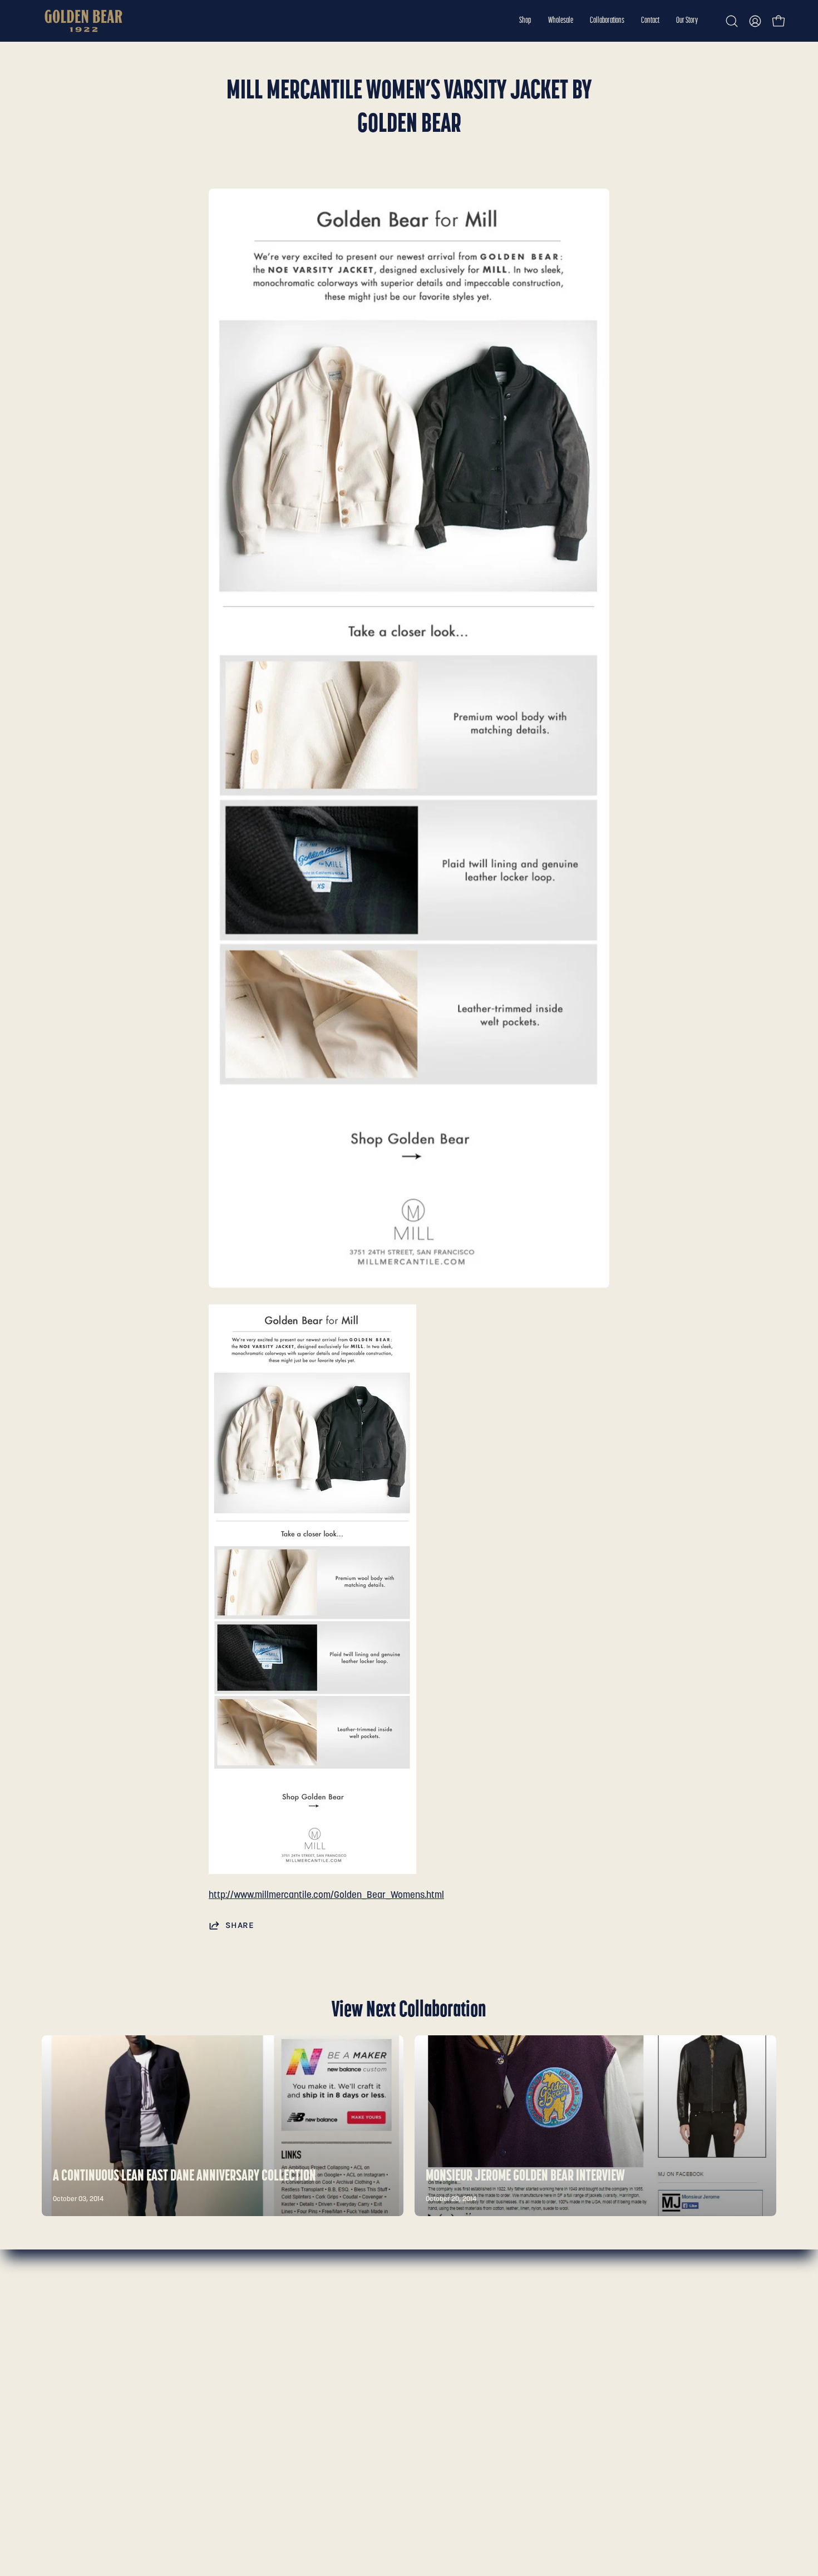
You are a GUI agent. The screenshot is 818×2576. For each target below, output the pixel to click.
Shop (52, 2313)
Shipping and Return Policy (247, 2352)
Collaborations (71, 2352)
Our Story (61, 2390)
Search (207, 2313)
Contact (58, 2371)
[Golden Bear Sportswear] (83, 21)
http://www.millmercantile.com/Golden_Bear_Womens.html (326, 1895)
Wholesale (63, 2333)
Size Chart (214, 2333)
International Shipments (242, 2371)
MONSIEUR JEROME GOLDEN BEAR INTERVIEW (525, 2177)
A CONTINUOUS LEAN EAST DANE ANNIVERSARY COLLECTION (184, 2177)
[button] (525, 21)
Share (240, 1925)
